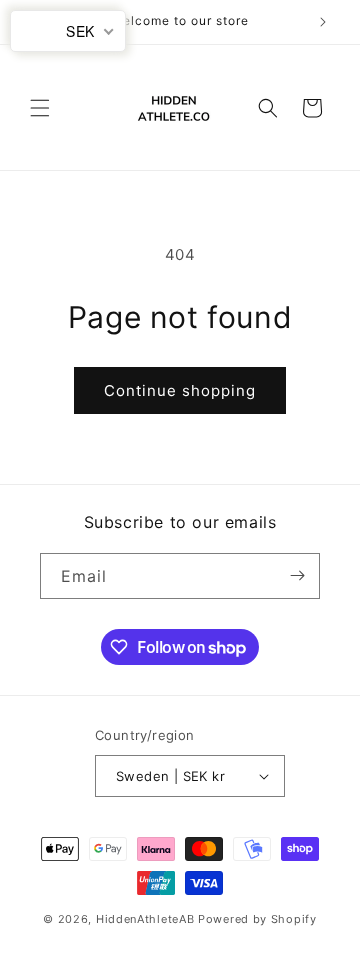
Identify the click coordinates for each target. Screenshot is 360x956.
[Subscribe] (297, 576)
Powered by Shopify (257, 919)
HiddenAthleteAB (145, 919)
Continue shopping (180, 390)
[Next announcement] (323, 22)
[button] (40, 108)
